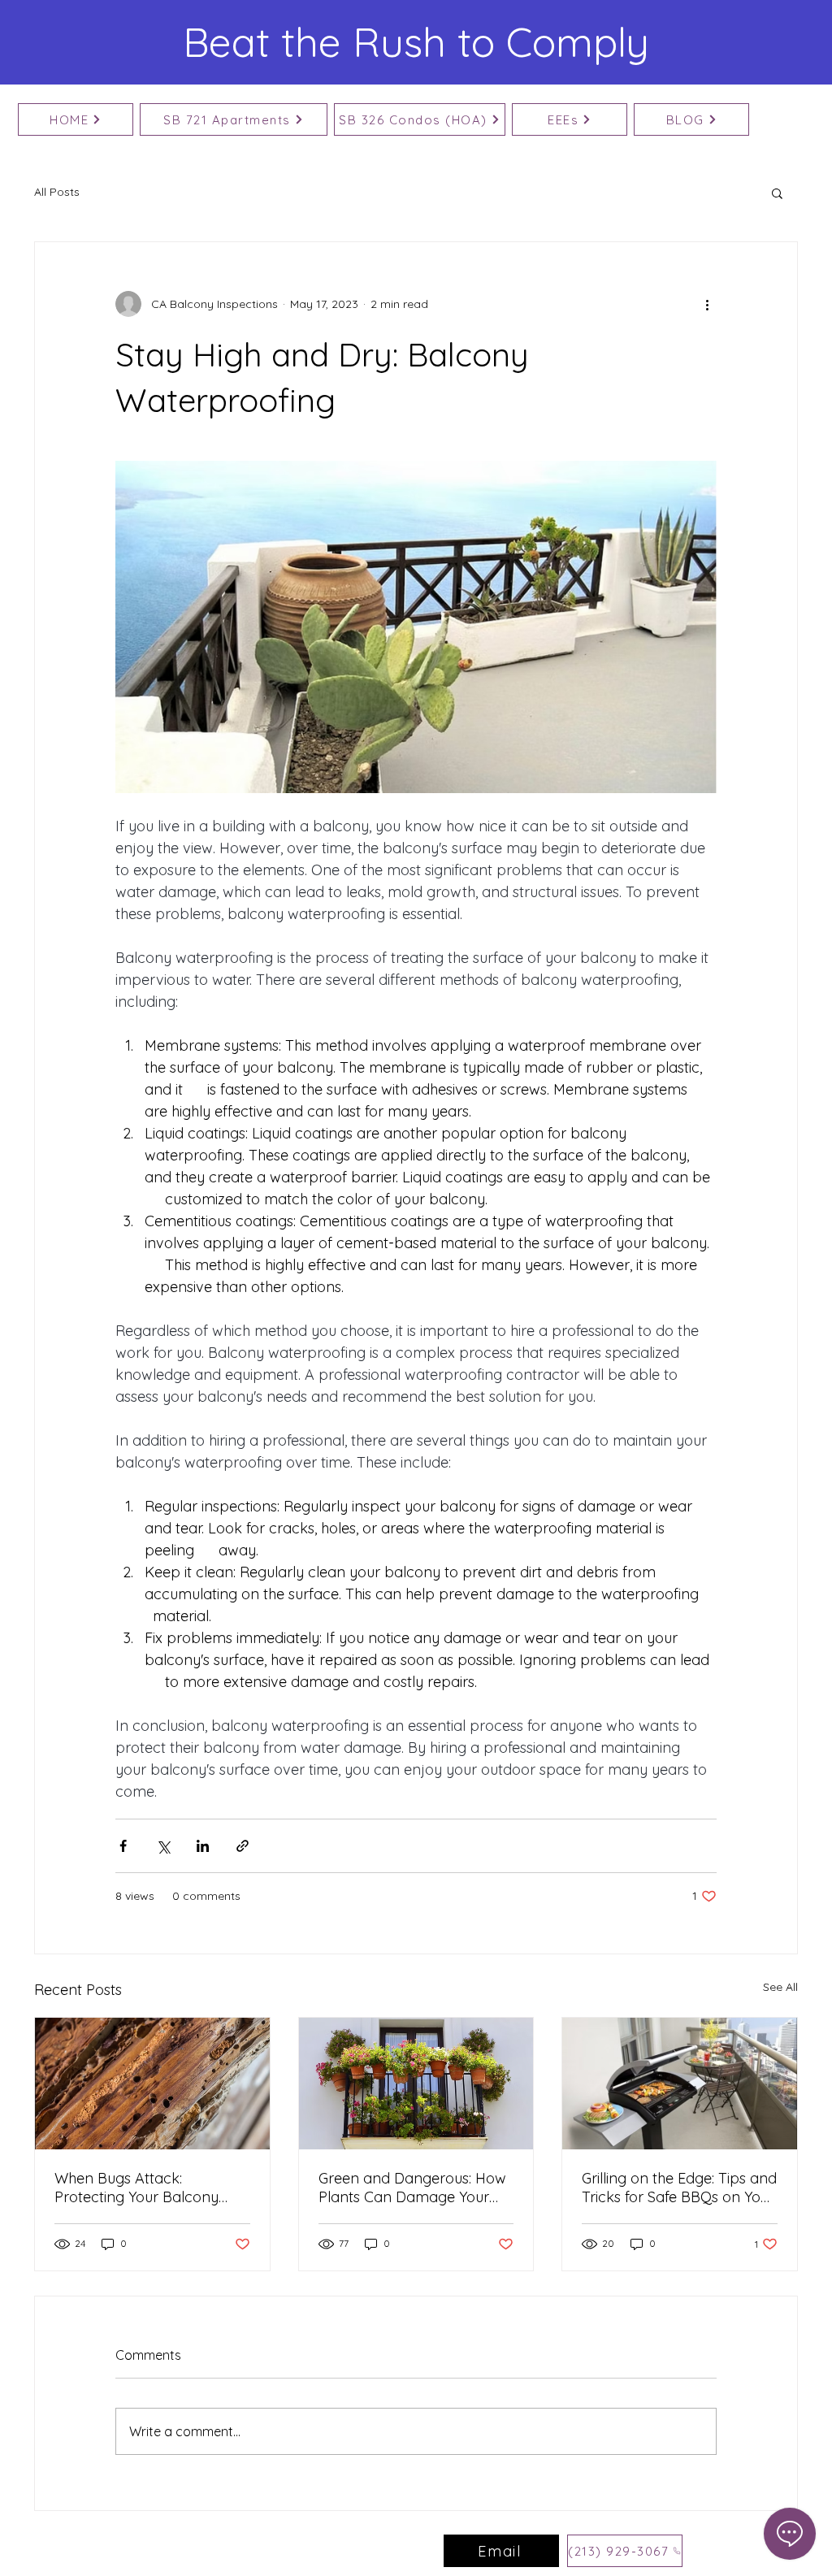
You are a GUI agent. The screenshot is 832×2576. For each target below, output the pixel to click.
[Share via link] (243, 1846)
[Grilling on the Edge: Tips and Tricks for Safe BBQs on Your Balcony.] (680, 2084)
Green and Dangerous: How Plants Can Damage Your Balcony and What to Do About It (412, 2188)
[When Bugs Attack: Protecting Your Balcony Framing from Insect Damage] (152, 2084)
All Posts (57, 192)
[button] (777, 193)
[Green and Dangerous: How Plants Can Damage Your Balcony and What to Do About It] (416, 2084)
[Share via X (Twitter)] (163, 1846)
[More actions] (707, 304)
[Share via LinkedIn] (203, 1846)
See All (780, 1987)
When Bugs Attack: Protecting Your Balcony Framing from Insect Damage (136, 2188)
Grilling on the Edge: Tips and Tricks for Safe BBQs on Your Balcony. (679, 2188)
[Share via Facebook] (123, 1846)
